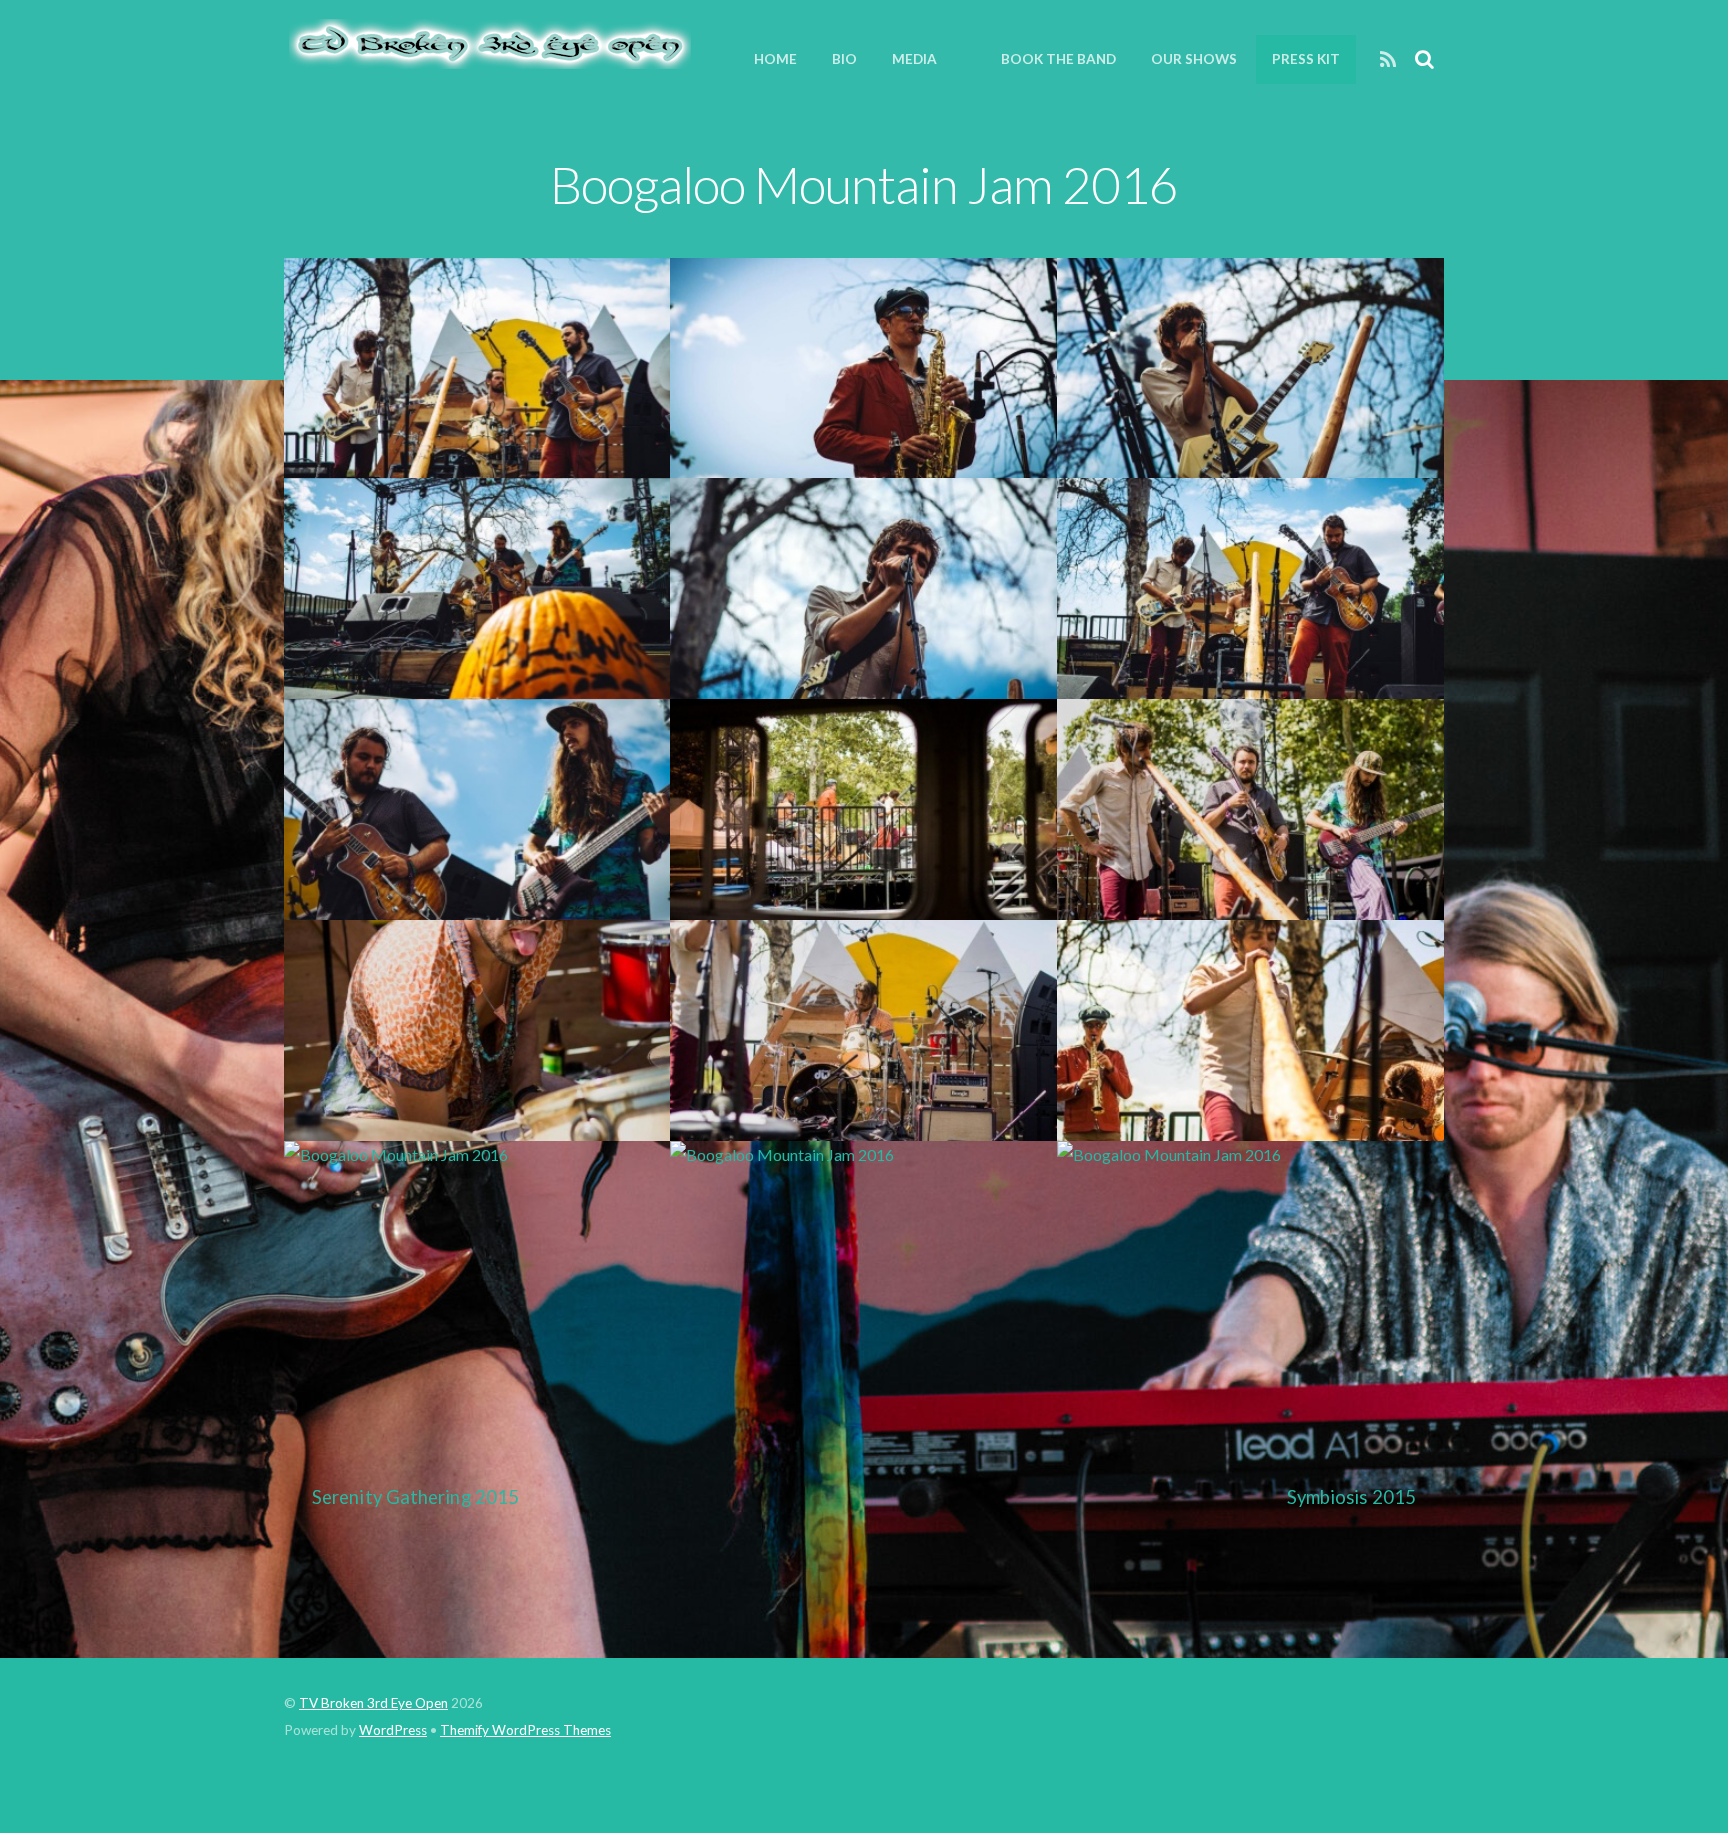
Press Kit (1306, 59)
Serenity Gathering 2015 (415, 1497)
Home (775, 59)
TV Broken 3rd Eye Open (373, 1703)
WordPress (393, 1730)
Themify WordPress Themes (525, 1730)
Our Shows (1194, 59)
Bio (844, 59)
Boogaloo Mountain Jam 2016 (863, 184)
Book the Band (1058, 59)
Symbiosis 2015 (1351, 1497)
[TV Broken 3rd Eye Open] (488, 58)
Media (914, 59)
